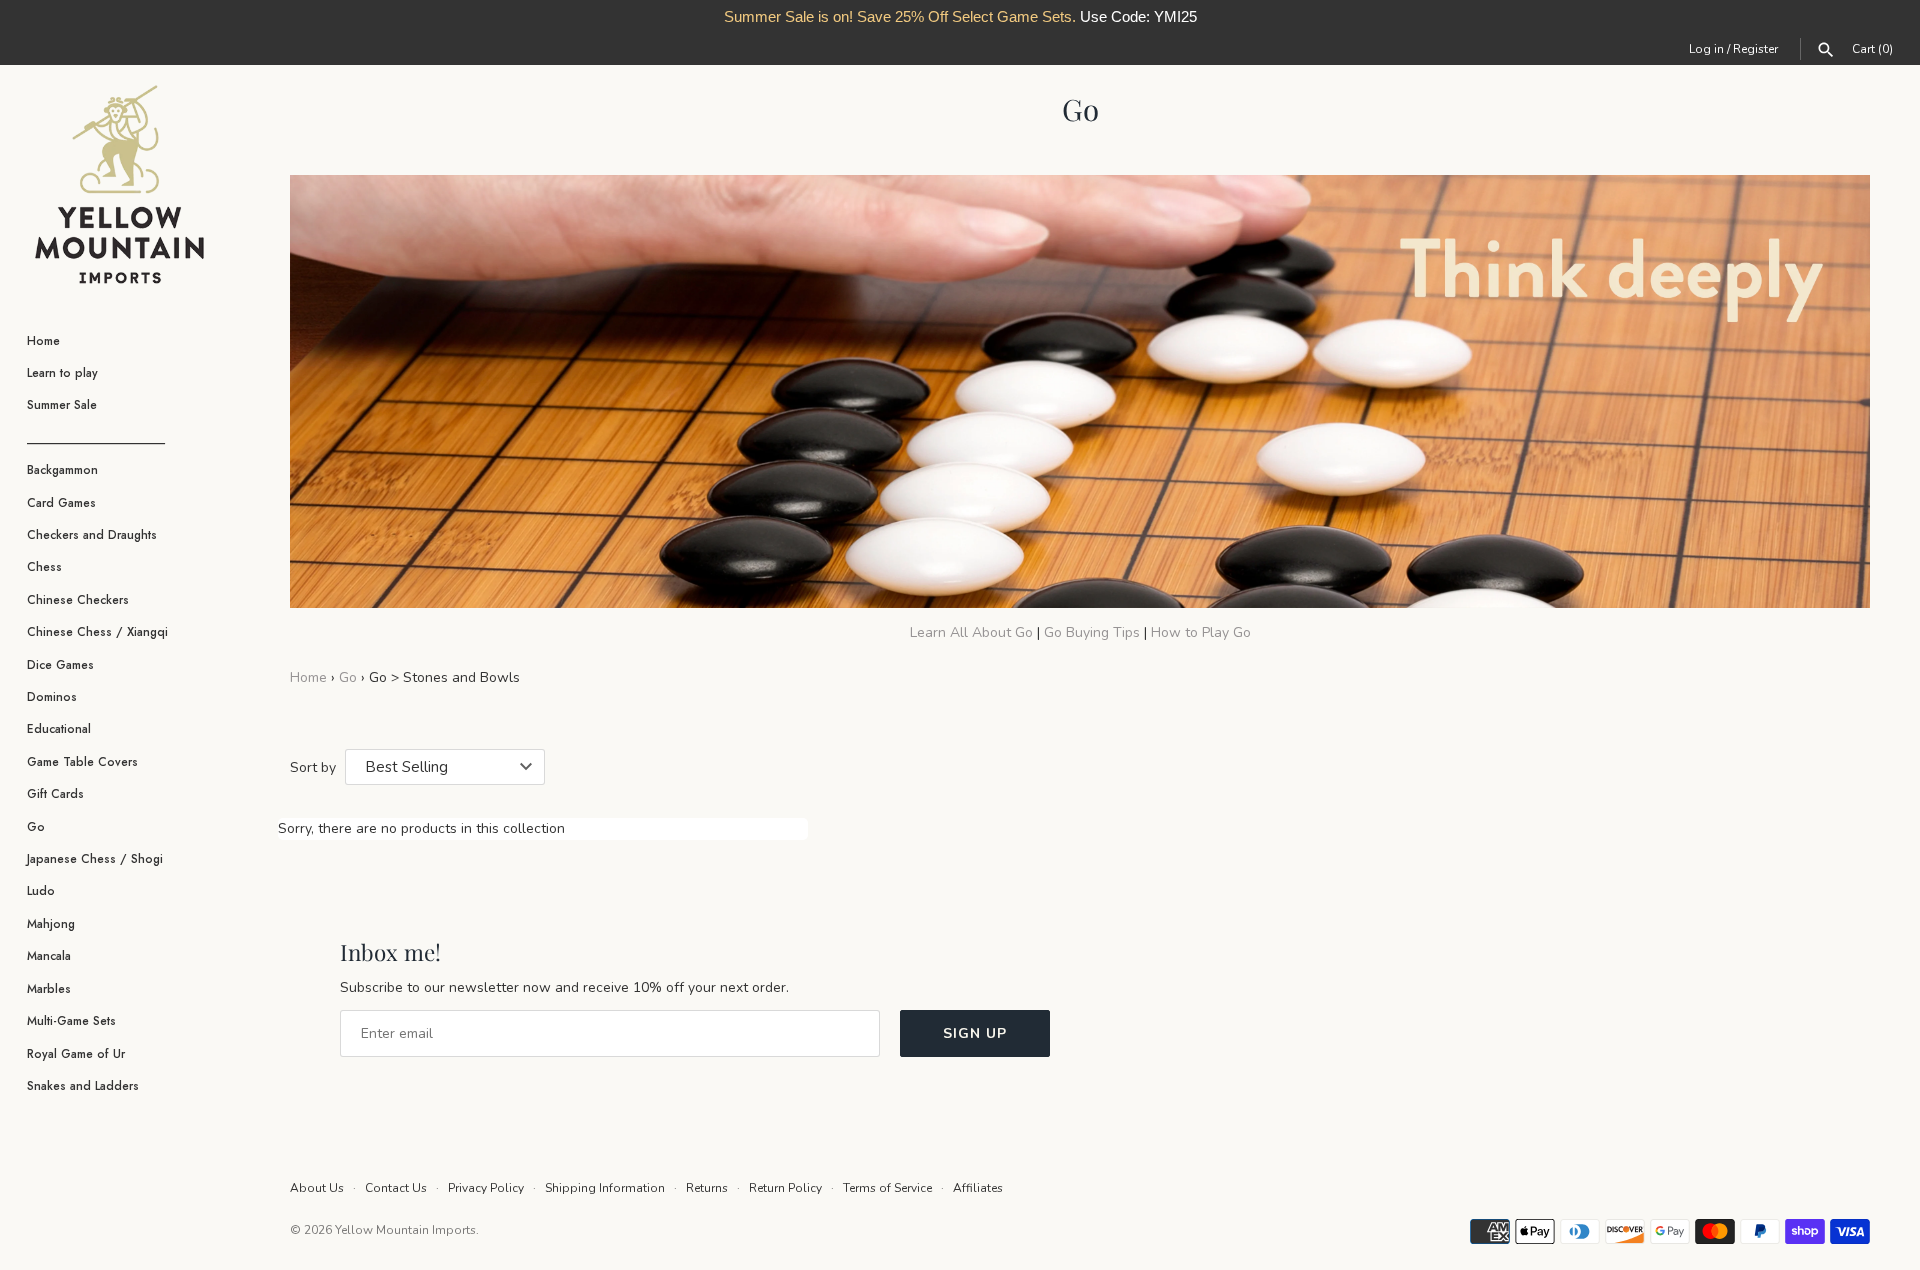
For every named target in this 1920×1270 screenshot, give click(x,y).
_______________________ (96, 437)
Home (43, 340)
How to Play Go (1201, 632)
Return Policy (785, 1188)
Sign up (975, 1033)
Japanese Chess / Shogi (95, 858)
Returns (707, 1188)
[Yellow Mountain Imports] (120, 185)
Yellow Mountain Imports (405, 1230)
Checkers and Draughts (92, 534)
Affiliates (978, 1188)
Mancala (49, 955)
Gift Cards (55, 793)
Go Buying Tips (1094, 632)
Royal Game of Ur (76, 1053)
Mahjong (51, 923)
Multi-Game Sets (71, 1020)
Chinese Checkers (78, 599)
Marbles (49, 988)
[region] (960, 17)
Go (36, 826)
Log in (1706, 49)
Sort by (313, 767)
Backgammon (62, 469)
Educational (59, 728)
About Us (317, 1188)
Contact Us (396, 1188)
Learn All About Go (971, 632)
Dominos (52, 696)
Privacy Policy (486, 1188)
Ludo (41, 890)
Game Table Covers (82, 761)
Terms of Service (887, 1188)
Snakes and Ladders (83, 1085)
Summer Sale (62, 404)
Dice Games (60, 664)
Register (1755, 49)
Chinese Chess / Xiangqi (97, 631)
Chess (44, 566)
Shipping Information (605, 1188)
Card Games (61, 502)
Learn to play (62, 372)
